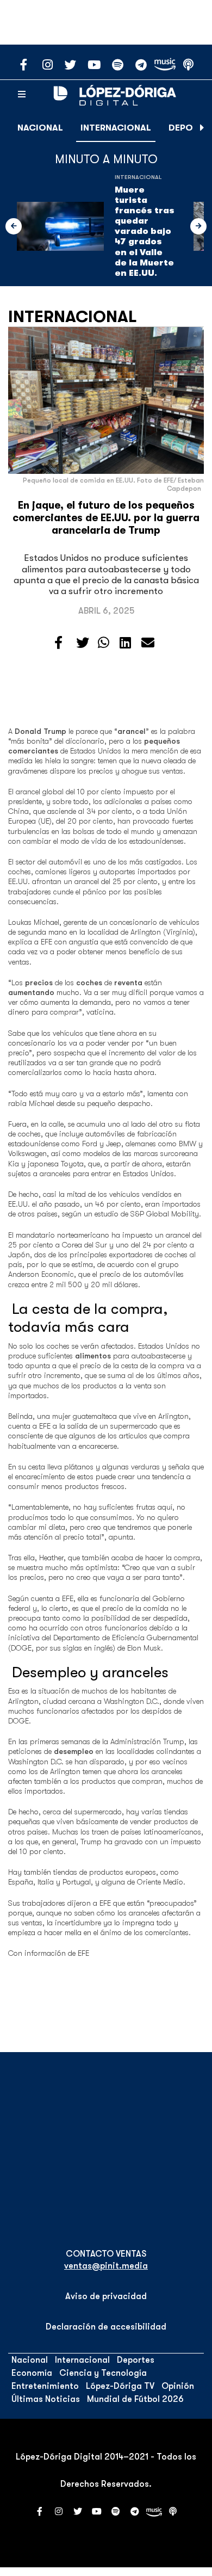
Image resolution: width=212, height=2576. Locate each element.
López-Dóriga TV (120, 2386)
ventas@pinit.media (106, 2266)
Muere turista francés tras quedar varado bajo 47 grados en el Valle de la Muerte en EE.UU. (145, 232)
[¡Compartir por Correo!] (148, 643)
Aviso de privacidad (106, 2296)
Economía (32, 2373)
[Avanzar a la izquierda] (14, 226)
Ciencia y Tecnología (103, 2373)
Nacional (40, 128)
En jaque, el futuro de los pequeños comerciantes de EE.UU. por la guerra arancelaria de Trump (106, 518)
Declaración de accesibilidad (106, 2327)
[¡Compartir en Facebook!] (58, 643)
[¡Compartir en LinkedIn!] (125, 643)
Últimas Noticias (46, 2399)
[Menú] (22, 95)
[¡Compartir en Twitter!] (83, 643)
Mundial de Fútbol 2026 (135, 2399)
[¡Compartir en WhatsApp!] (104, 643)
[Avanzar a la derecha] (202, 128)
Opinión (178, 2386)
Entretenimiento (45, 2386)
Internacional (116, 128)
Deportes (136, 2360)
